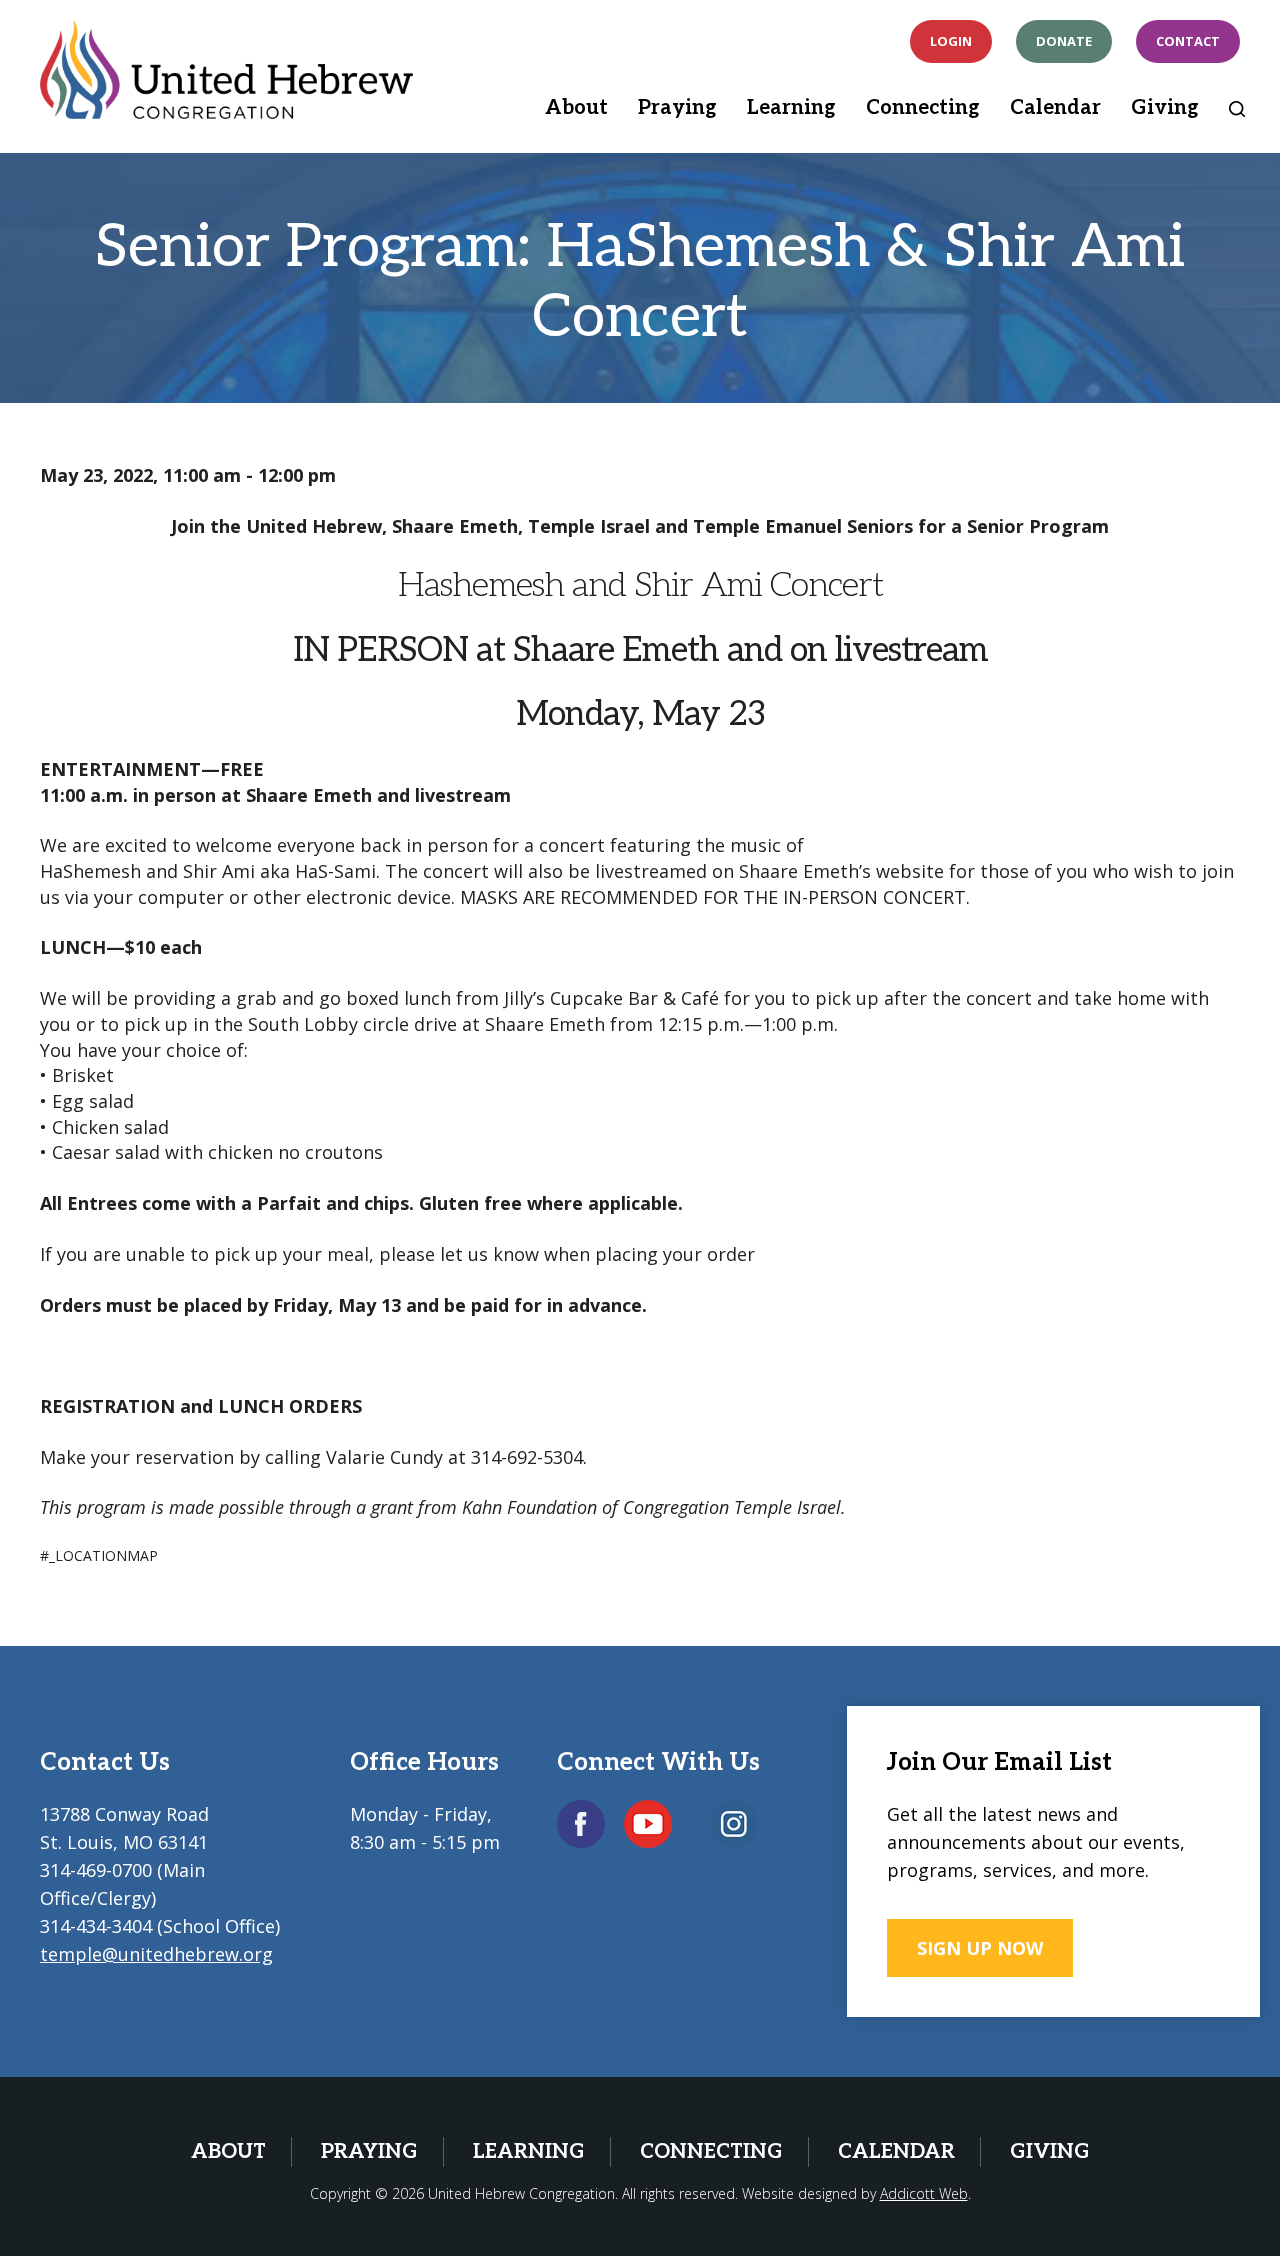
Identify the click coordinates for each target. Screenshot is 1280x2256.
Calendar (1055, 108)
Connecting (923, 108)
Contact (1188, 41)
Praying (677, 108)
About (576, 108)
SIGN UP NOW (980, 1948)
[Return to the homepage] (226, 69)
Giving (1165, 108)
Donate (1064, 41)
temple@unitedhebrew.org (156, 1954)
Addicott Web (924, 2193)
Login (951, 41)
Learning (791, 108)
